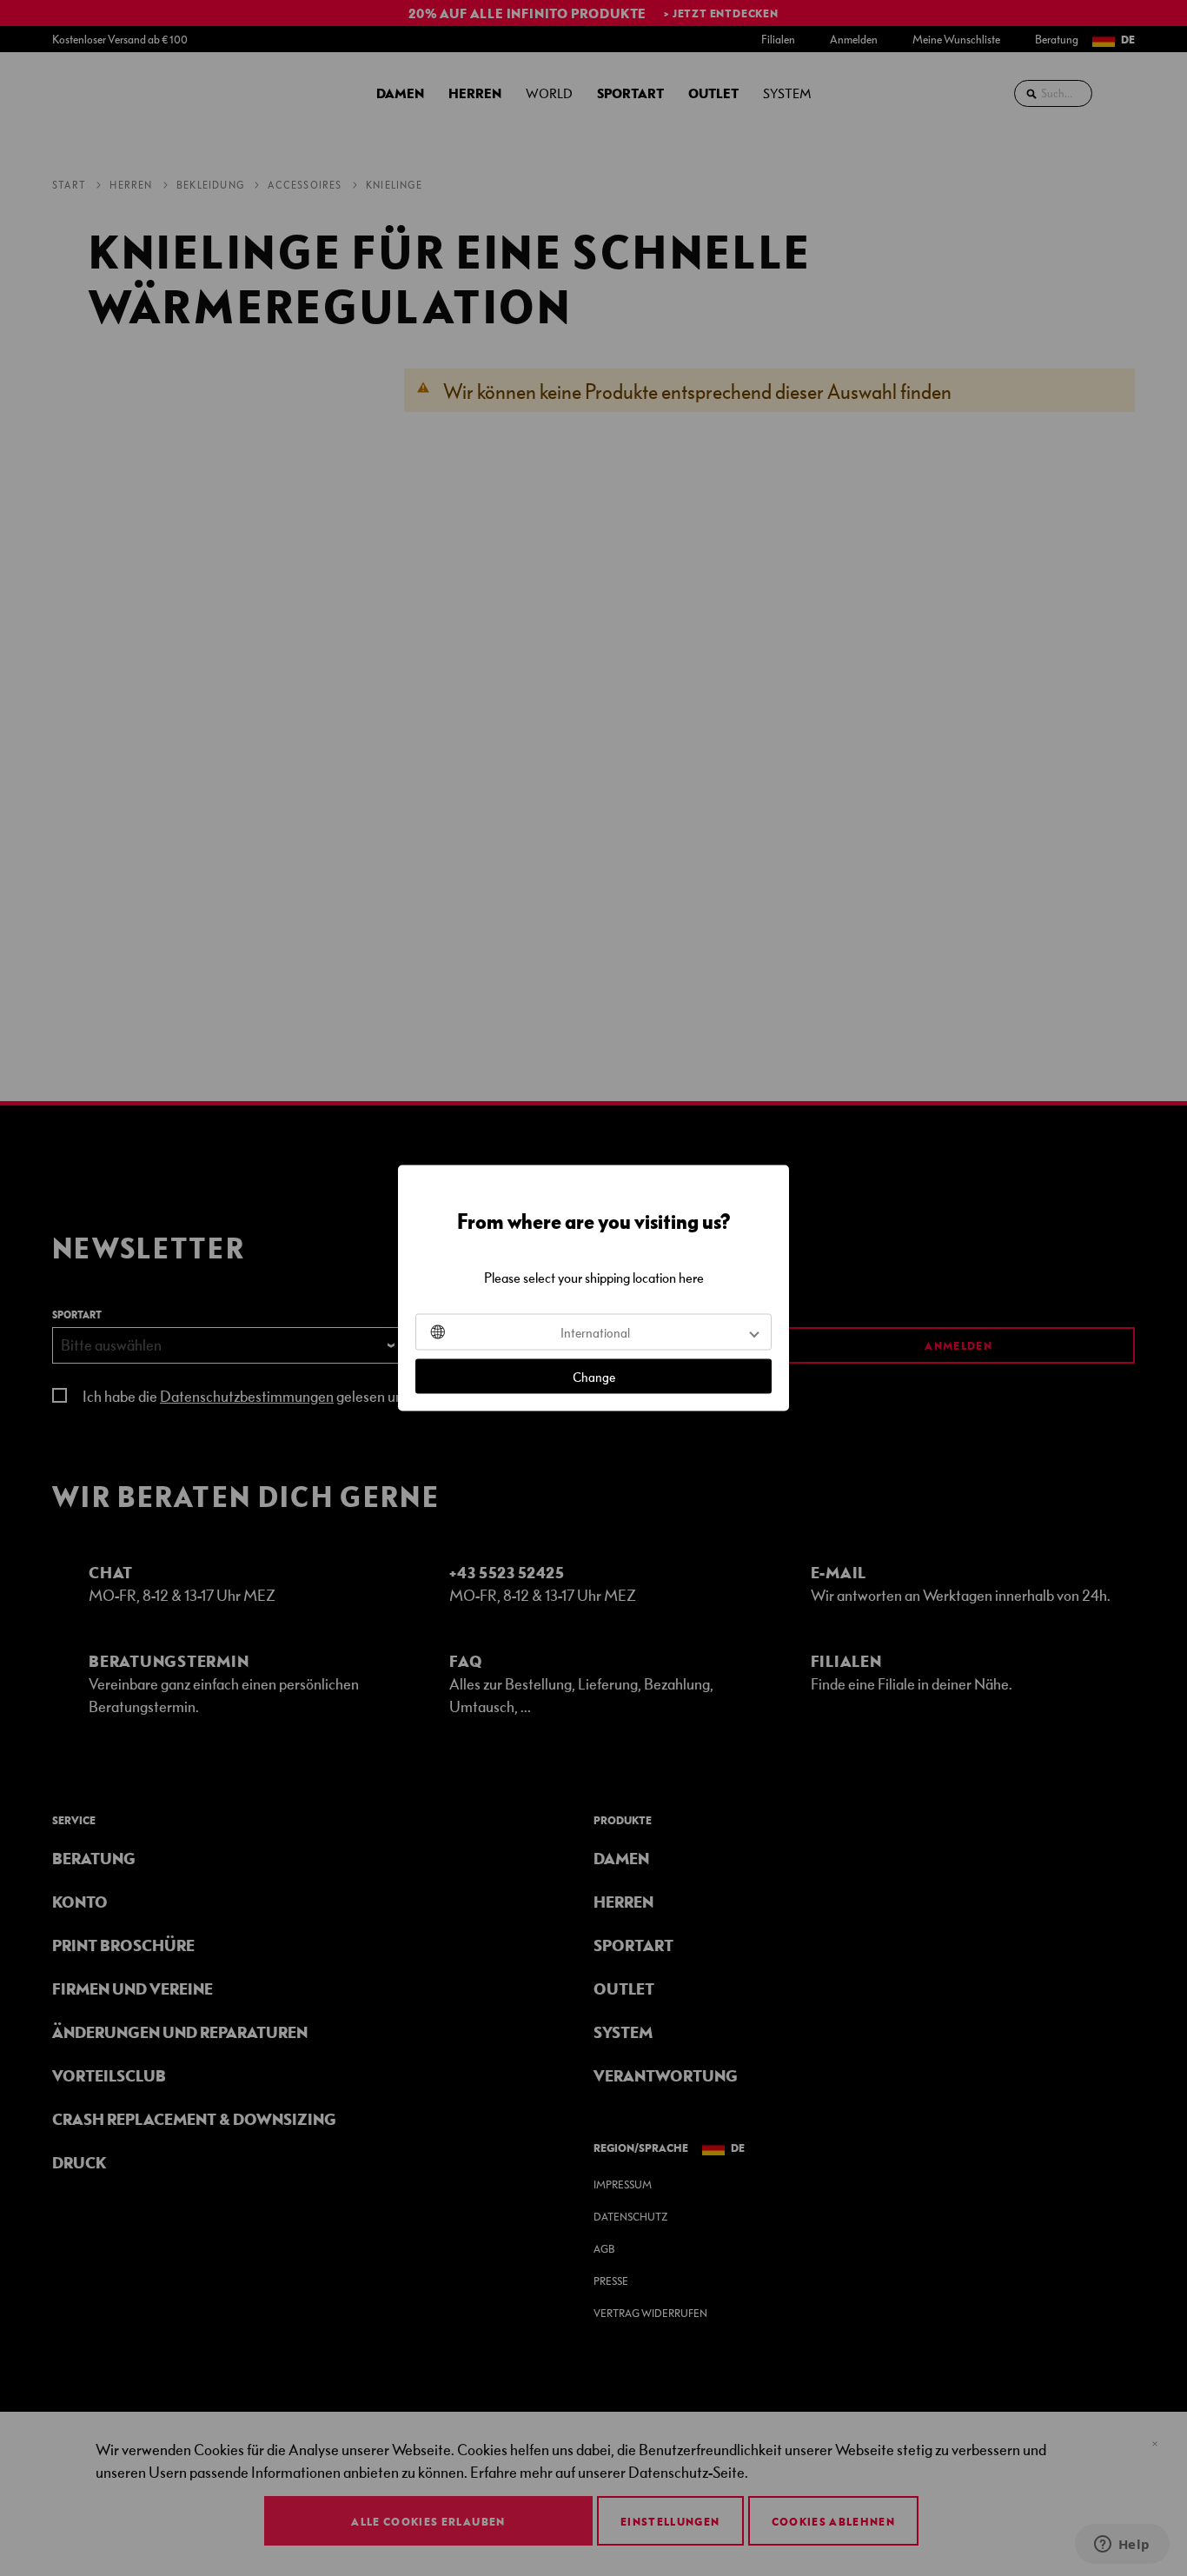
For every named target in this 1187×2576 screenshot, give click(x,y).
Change (594, 1377)
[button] (593, 1332)
